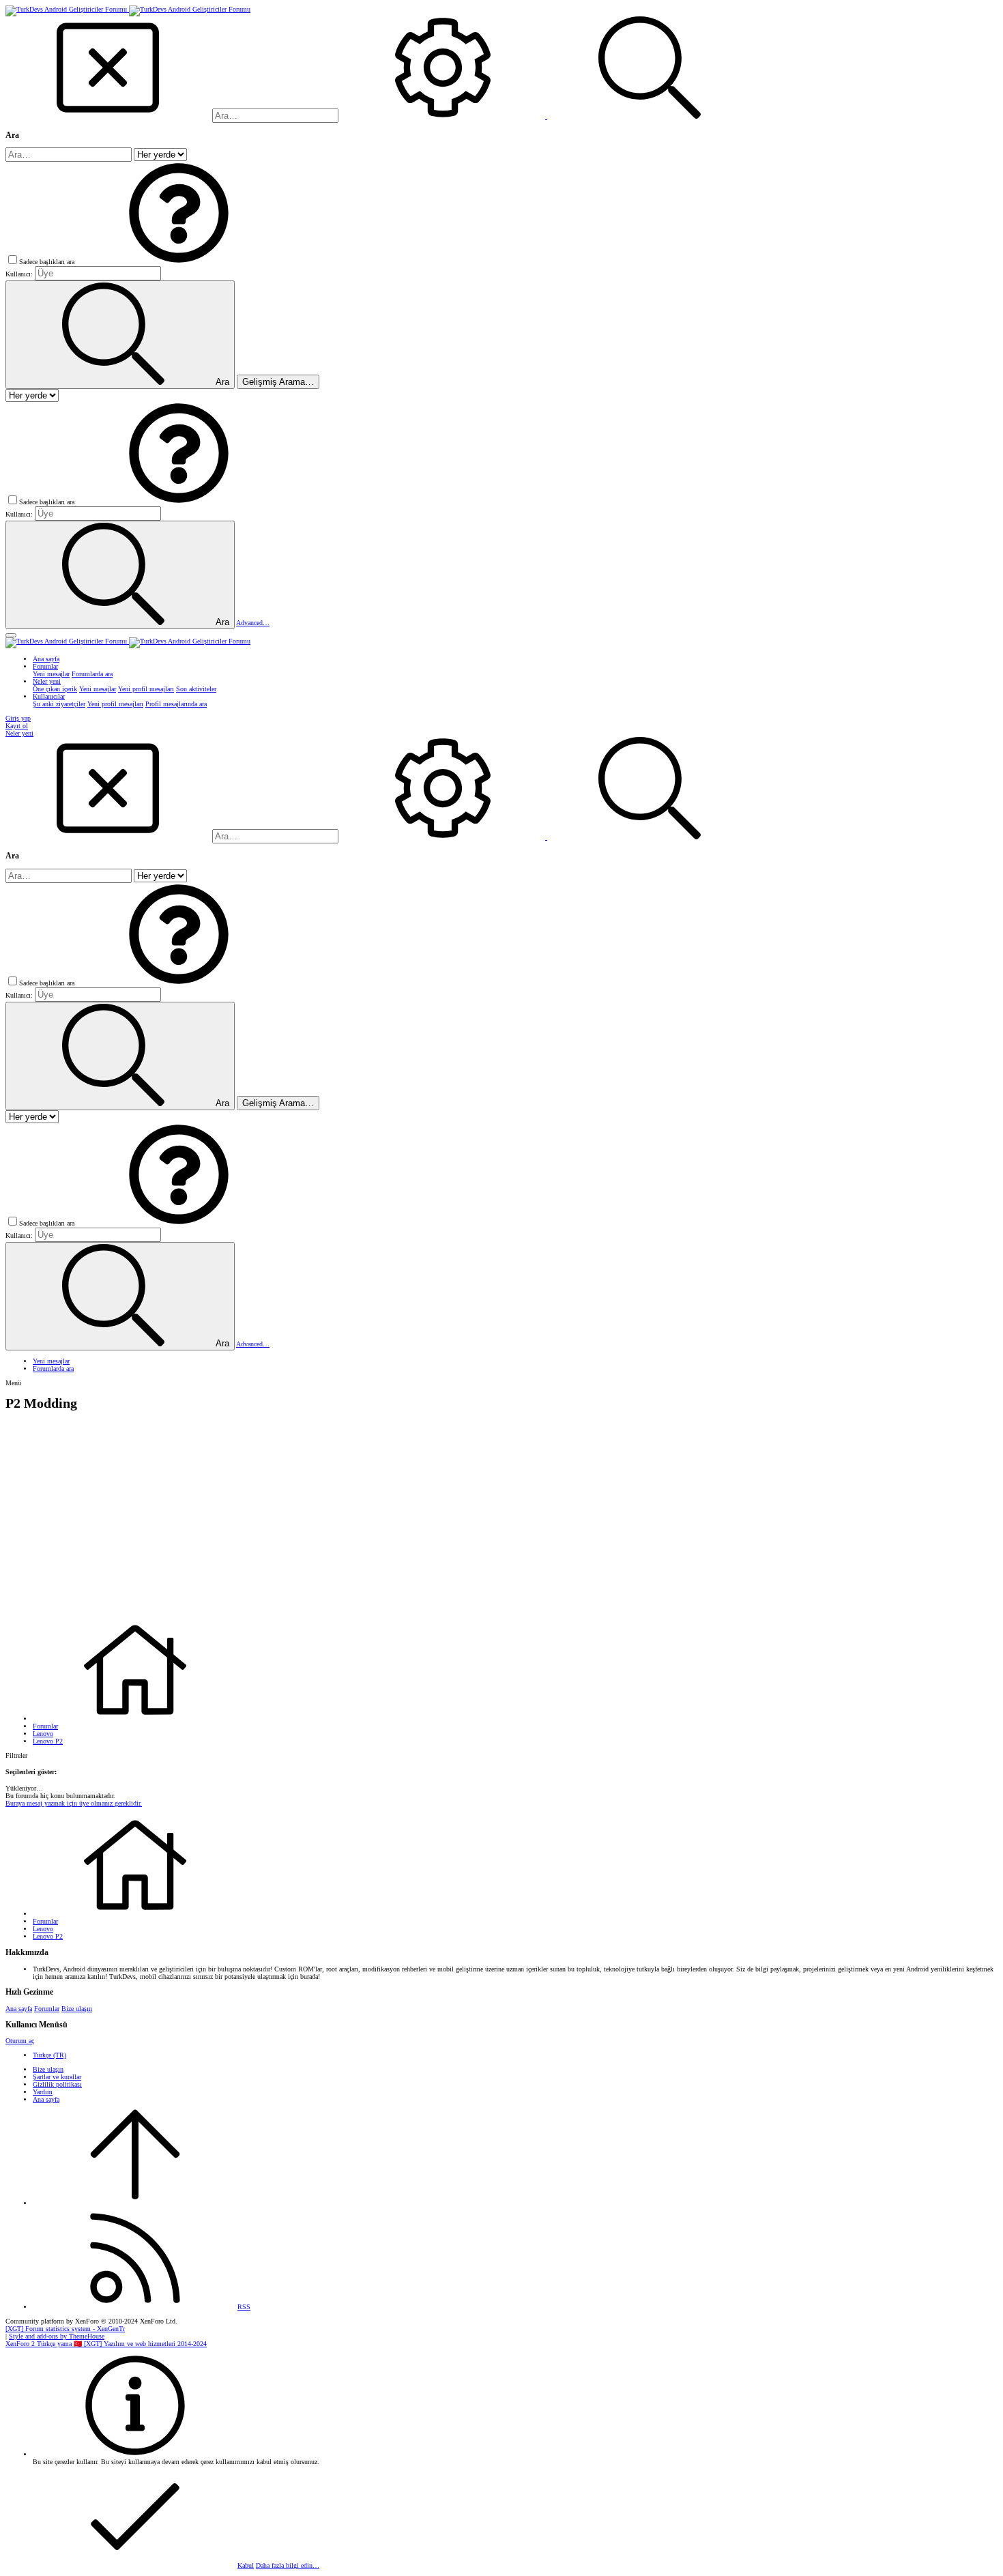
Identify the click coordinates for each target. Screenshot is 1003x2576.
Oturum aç (20, 2041)
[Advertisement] (501, 1516)
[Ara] (444, 116)
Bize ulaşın (77, 2009)
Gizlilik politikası (57, 2084)
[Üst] (135, 2203)
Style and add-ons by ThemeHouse (57, 2336)
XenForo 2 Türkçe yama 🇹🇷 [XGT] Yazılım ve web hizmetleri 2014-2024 (106, 2344)
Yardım (43, 2092)
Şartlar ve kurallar (57, 2077)
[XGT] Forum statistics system (65, 2329)
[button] (179, 262)
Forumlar (47, 2009)
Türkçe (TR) (49, 2055)
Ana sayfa (19, 2009)
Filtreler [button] (16, 1755)
